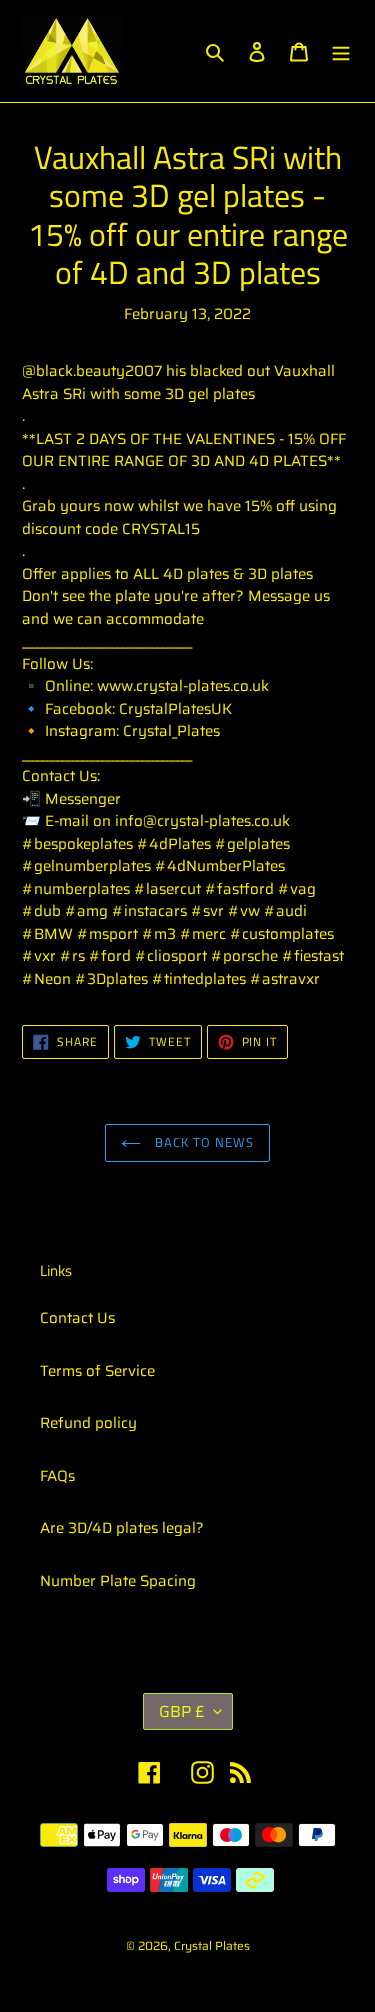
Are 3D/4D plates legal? (122, 1528)
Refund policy (88, 1423)
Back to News (203, 1142)
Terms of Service (97, 1371)
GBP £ (181, 1711)
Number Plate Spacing (118, 1581)
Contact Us (77, 1318)
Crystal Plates (212, 1945)
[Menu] (341, 51)
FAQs (57, 1476)
